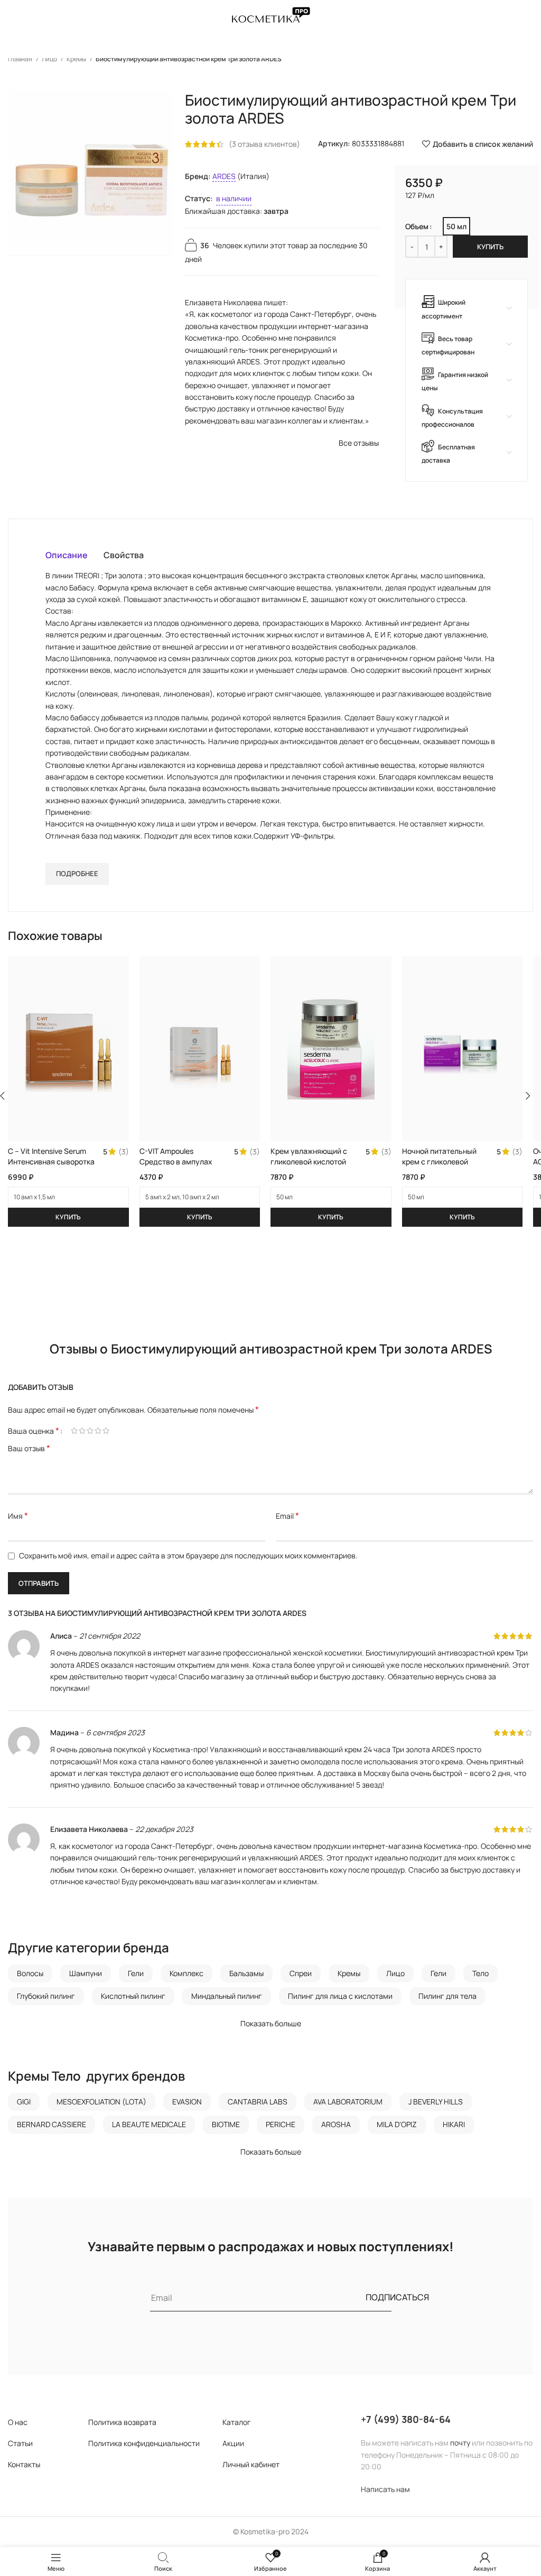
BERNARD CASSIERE (52, 2124)
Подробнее (77, 873)
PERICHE (281, 2124)
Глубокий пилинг (46, 1996)
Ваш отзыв (29, 1448)
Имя (18, 1516)
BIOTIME (226, 2124)
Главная (21, 59)
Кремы (77, 59)
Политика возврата (122, 2422)
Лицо (50, 59)
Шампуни (86, 1973)
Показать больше (271, 2023)
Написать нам (385, 2489)
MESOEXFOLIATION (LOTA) (101, 2102)
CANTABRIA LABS (258, 2102)
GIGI (24, 2102)
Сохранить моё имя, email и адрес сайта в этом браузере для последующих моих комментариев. (188, 1555)
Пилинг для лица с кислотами (340, 1996)
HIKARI (454, 2124)
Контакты (24, 2464)
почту (460, 2443)
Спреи (301, 1973)
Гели (136, 1973)
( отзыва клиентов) (264, 144)
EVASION (187, 2102)
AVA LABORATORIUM (348, 2102)
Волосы (30, 1973)
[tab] (67, 555)
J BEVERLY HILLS (436, 2102)
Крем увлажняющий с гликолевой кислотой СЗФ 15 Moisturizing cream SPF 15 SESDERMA (314, 1167)
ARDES (224, 176)
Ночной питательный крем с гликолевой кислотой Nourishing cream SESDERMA (439, 1167)
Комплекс (186, 1973)
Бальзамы (246, 1973)
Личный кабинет (251, 2464)
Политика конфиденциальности (144, 2443)
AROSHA (336, 2124)
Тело (481, 1973)
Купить (490, 247)
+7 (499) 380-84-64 (406, 2419)
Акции (233, 2443)
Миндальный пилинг (227, 1996)
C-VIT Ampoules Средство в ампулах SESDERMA (176, 1161)
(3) (124, 1152)
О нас (18, 2422)
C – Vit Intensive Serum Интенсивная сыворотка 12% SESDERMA (51, 1161)
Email (287, 1516)
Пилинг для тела (447, 1996)
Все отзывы (359, 443)
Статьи (20, 2443)
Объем (417, 226)
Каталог (237, 2422)
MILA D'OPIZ (397, 2124)
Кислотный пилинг (133, 1996)
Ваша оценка (34, 1431)
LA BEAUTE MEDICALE (149, 2124)
